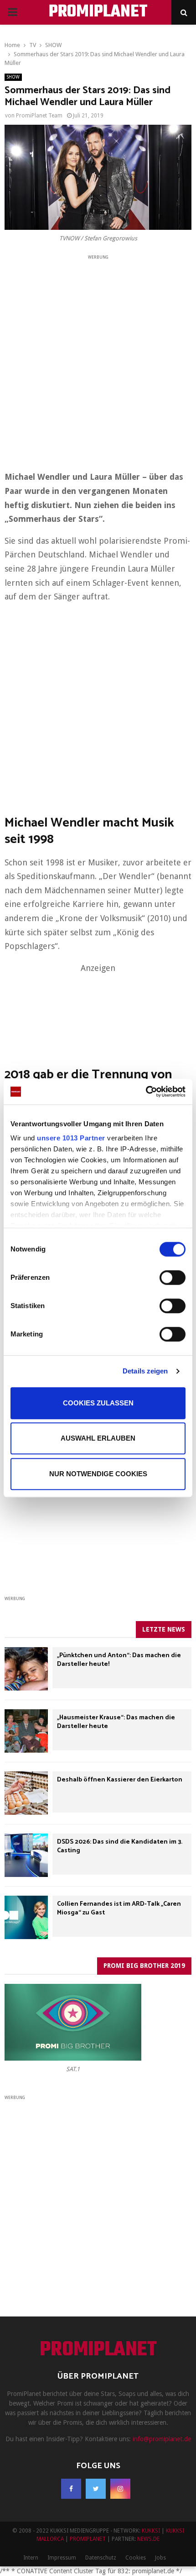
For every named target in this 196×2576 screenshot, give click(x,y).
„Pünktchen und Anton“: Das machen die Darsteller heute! (119, 1660)
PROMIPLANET (98, 12)
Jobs (160, 2558)
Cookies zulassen (98, 1403)
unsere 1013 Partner (71, 1138)
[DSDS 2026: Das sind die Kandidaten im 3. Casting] (26, 1855)
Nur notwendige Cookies (98, 1474)
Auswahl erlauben (98, 1438)
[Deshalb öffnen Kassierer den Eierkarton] (26, 1793)
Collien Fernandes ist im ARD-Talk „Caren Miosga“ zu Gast (119, 1908)
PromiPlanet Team (39, 116)
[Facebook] (71, 2489)
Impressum (62, 2558)
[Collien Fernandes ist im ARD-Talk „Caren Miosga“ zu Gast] (26, 1917)
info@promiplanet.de (162, 2439)
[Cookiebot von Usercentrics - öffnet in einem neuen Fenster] (146, 1092)
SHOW (13, 77)
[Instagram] (120, 2489)
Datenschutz (101, 2558)
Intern (31, 2558)
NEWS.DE (148, 2539)
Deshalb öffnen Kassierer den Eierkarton (120, 1780)
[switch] (173, 1277)
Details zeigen (145, 1371)
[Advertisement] (98, 360)
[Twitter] (96, 2489)
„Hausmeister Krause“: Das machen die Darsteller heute (116, 1722)
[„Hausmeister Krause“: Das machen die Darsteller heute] (26, 1731)
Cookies (136, 2558)
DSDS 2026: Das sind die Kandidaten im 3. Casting (120, 1846)
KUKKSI (151, 2531)
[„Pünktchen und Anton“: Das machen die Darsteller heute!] (26, 1669)
